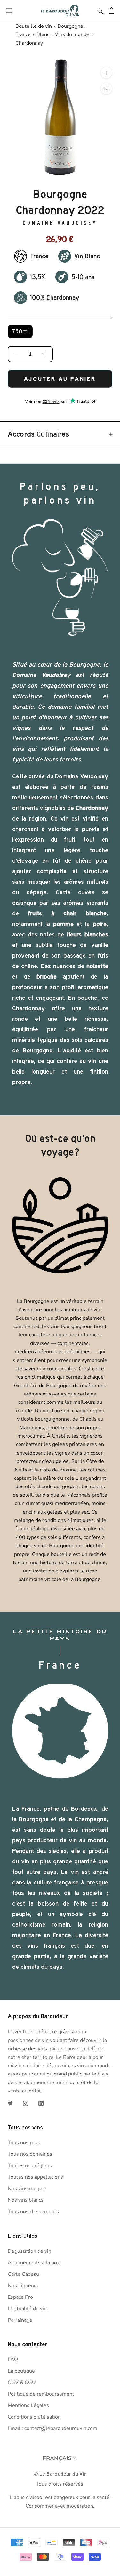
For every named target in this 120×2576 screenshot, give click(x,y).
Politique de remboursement (41, 2394)
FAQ (13, 2359)
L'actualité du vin (27, 2309)
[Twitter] (10, 2103)
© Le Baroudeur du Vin (60, 2474)
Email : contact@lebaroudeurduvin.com (52, 2428)
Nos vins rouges (26, 2189)
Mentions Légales (28, 2405)
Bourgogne (70, 26)
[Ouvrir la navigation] (9, 11)
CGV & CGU (22, 2382)
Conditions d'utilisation (34, 2417)
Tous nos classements (33, 2212)
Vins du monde (72, 34)
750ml (20, 332)
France (23, 34)
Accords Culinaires (38, 434)
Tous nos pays (24, 2143)
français (57, 2458)
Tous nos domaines (30, 2154)
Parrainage (20, 2320)
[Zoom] (106, 73)
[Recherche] (100, 11)
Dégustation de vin (29, 2251)
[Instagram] (26, 2103)
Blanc (43, 34)
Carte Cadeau (23, 2274)
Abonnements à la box (34, 2263)
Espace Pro (20, 2297)
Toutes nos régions (30, 2166)
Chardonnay (29, 43)
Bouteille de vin (34, 26)
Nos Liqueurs (23, 2286)
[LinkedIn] (41, 2103)
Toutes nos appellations (35, 2177)
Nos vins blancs (26, 2200)
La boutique (21, 2371)
